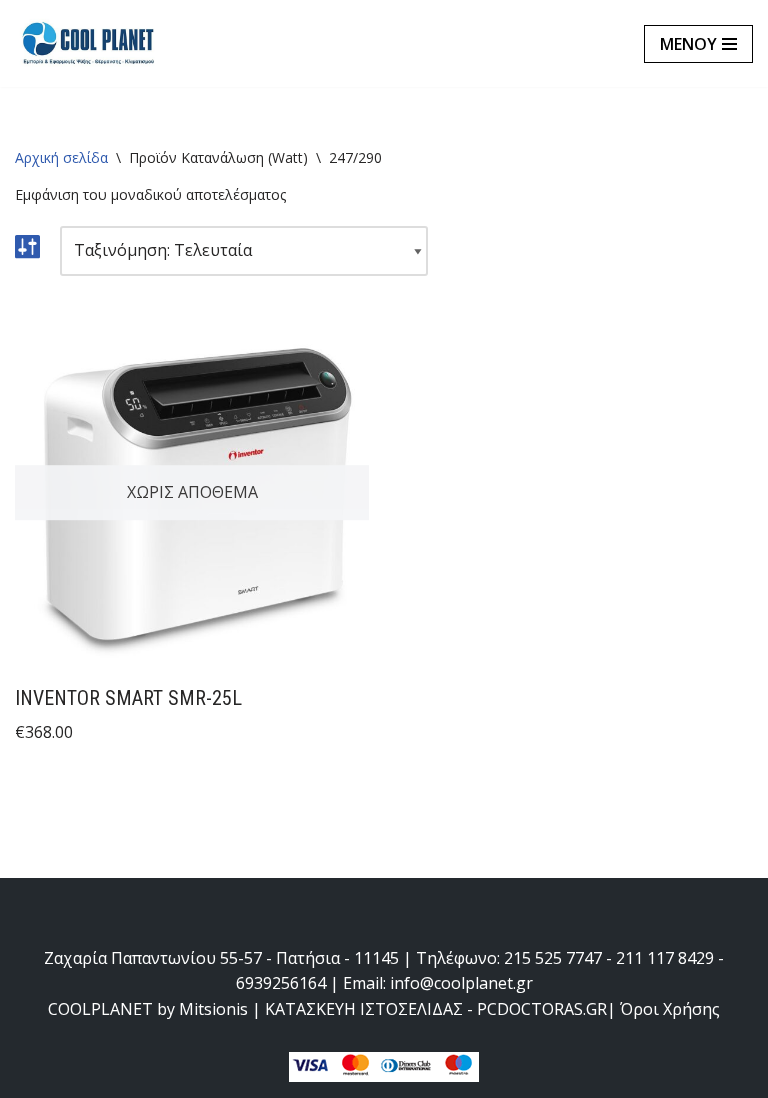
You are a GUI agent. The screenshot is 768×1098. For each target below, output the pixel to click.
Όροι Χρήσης (670, 1009)
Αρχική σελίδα (61, 157)
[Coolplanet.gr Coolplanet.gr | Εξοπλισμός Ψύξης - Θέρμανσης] (90, 43)
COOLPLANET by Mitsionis (148, 1009)
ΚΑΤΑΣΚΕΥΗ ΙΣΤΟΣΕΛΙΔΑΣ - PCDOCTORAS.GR (436, 1009)
